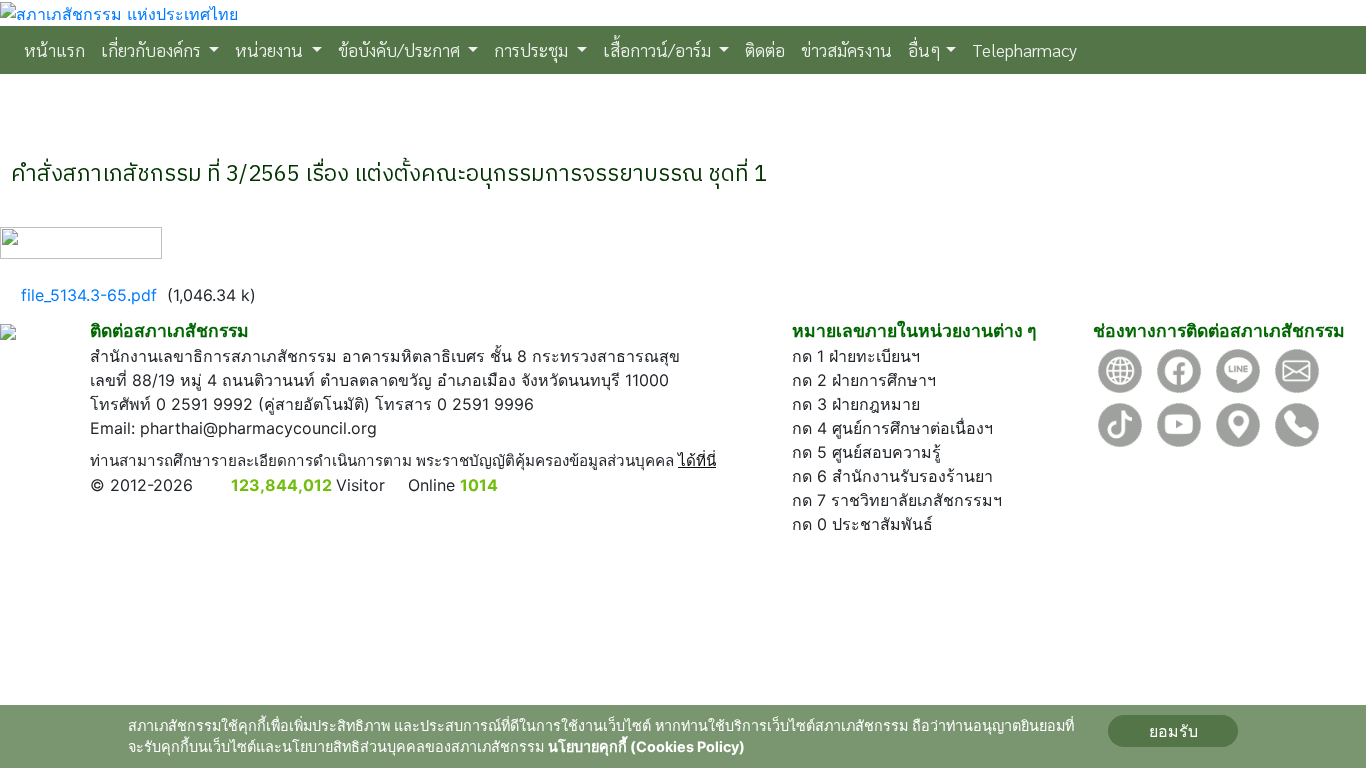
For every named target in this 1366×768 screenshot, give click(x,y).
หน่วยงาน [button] (271, 49)
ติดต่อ (765, 49)
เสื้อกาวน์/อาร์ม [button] (659, 49)
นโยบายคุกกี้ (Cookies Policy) (646, 746)
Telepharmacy (1024, 49)
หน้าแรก (58, 49)
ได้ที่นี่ (697, 460)
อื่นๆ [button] (924, 49)
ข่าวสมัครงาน (846, 49)
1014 (479, 485)
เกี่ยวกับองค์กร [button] (153, 49)
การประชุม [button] (533, 49)
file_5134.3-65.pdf (89, 295)
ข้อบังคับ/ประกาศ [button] (401, 49)
